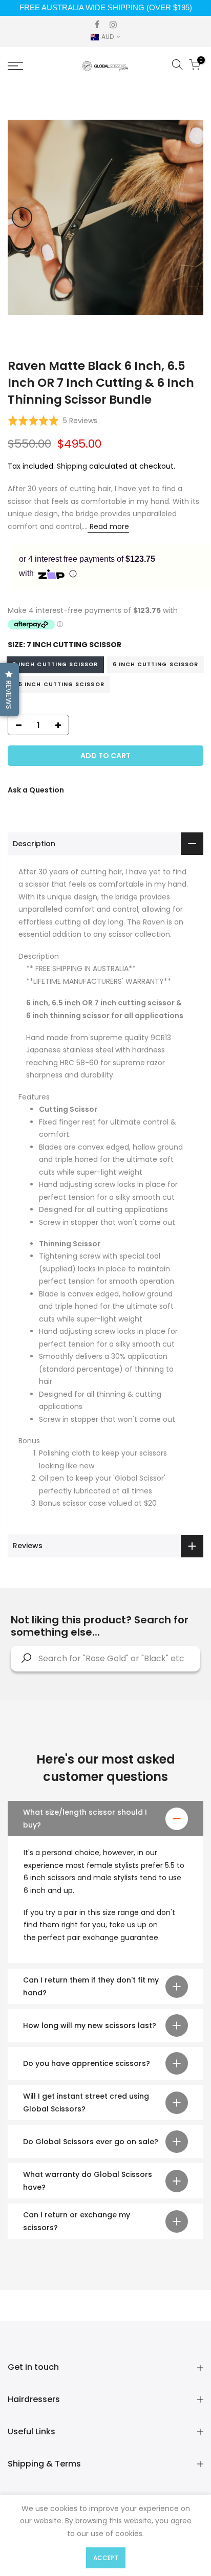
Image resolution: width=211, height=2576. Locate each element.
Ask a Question (36, 790)
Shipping (72, 466)
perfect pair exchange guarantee (98, 1937)
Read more (108, 526)
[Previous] (22, 217)
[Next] (189, 217)
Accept (106, 2558)
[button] (52, 421)
